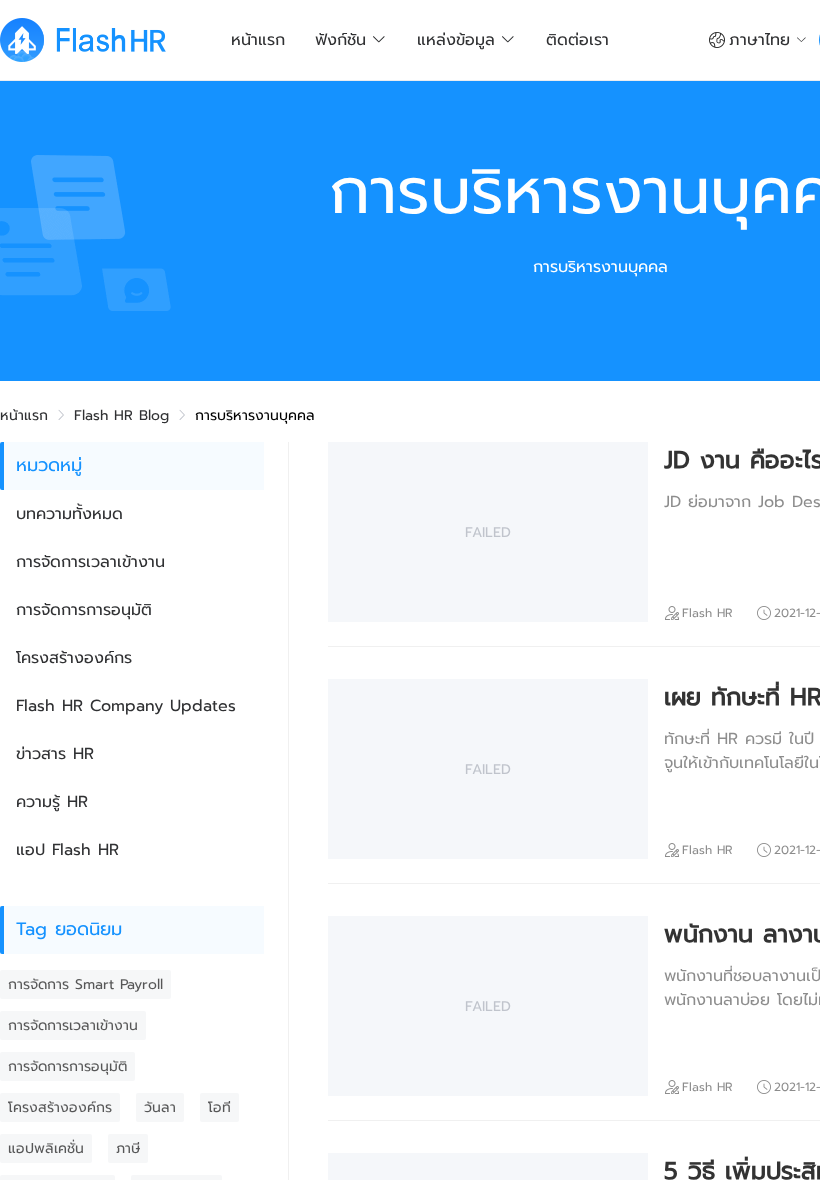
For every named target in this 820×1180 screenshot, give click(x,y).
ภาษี (128, 1148)
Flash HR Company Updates (126, 706)
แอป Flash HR (67, 850)
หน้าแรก (258, 40)
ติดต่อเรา (577, 40)
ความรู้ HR (52, 802)
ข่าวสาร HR (55, 754)
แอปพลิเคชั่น (46, 1148)
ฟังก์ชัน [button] (340, 40)
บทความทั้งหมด (69, 514)
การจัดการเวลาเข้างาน (90, 562)
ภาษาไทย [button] (759, 40)
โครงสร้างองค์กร (74, 658)
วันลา (160, 1107)
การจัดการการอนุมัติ (84, 610)
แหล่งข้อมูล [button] (456, 40)
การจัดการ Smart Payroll (85, 984)
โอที (219, 1107)
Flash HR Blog (121, 415)
